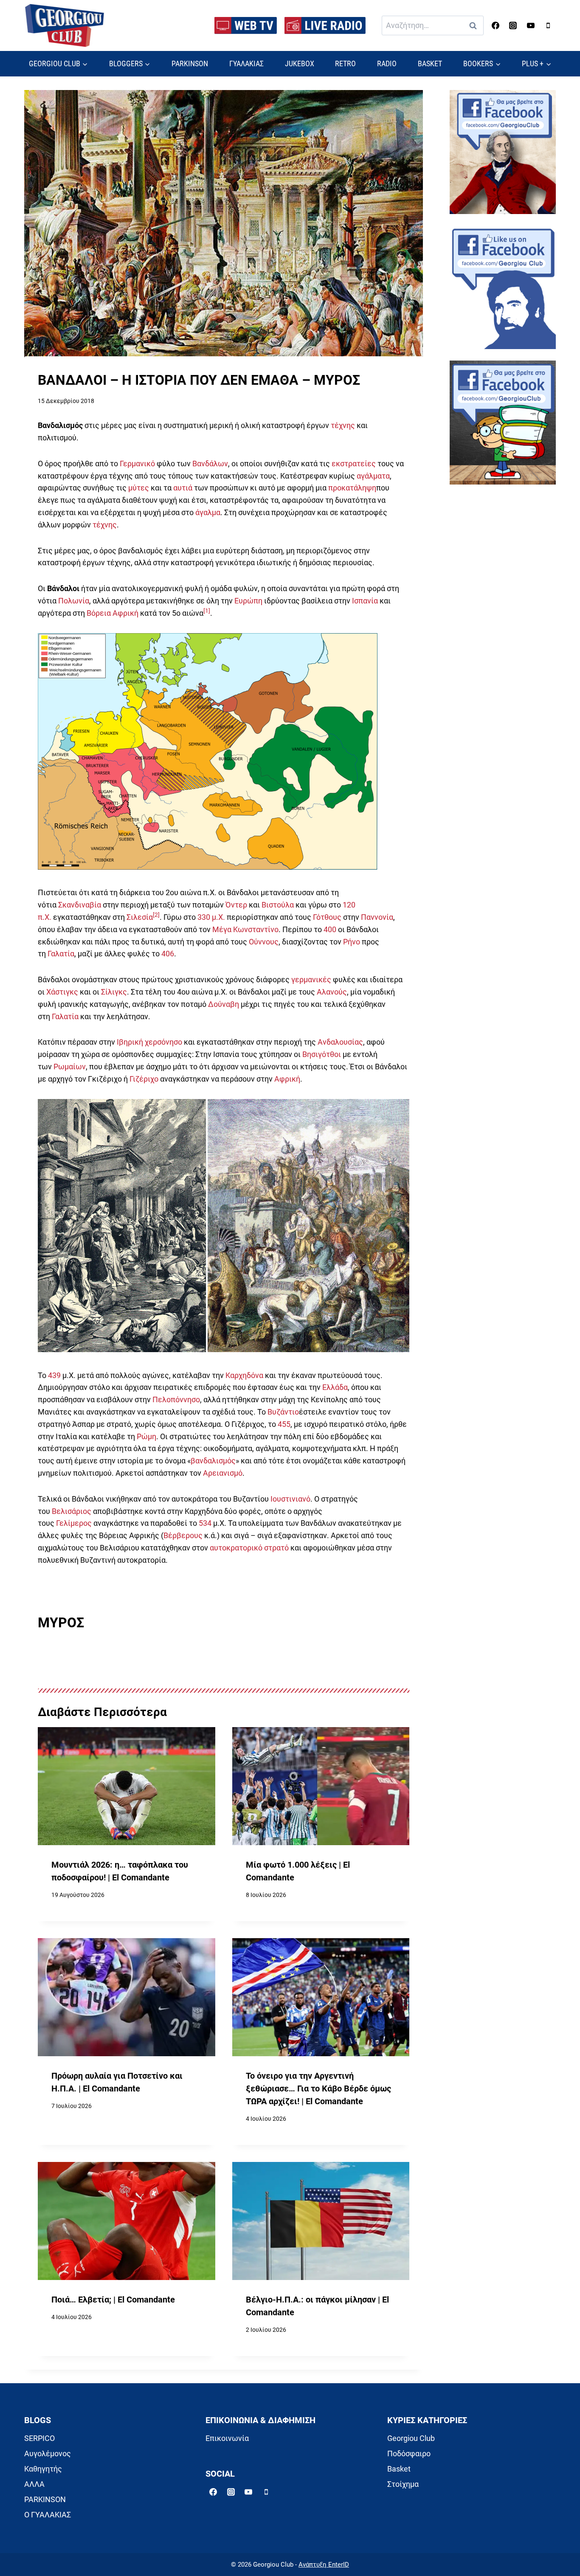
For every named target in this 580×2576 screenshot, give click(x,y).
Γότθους (327, 917)
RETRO (345, 63)
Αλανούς (332, 992)
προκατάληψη (352, 488)
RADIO (387, 63)
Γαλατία (61, 954)
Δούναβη (224, 1004)
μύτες (139, 488)
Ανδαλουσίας (340, 1042)
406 (168, 954)
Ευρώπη (248, 601)
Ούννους (264, 942)
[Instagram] (513, 25)
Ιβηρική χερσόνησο (149, 1042)
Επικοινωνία (227, 2438)
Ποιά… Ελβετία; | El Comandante (113, 2300)
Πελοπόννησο (176, 1399)
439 (54, 1375)
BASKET (430, 63)
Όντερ (236, 905)
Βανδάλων (210, 464)
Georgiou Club (411, 2438)
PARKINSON (190, 63)
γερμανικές (311, 979)
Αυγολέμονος (48, 2453)
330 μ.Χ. (211, 917)
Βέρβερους (183, 1535)
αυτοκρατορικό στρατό (249, 1548)
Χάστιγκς (62, 992)
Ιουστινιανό (290, 1499)
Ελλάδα (335, 1387)
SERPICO (39, 2438)
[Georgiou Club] (65, 26)
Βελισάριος (72, 1511)
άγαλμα (208, 512)
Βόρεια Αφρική (113, 613)
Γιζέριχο (144, 1079)
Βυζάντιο (283, 1412)
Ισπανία (365, 601)
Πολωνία (74, 601)
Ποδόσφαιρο (409, 2453)
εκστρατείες (354, 464)
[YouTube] (531, 25)
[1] (207, 611)
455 (284, 1424)
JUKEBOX (300, 63)
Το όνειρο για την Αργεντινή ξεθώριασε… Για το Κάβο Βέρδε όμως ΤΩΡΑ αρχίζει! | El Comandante (318, 2088)
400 (330, 929)
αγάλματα (373, 476)
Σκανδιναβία (80, 905)
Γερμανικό (137, 464)
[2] (156, 915)
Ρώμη (146, 1436)
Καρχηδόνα (244, 1375)
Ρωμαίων (70, 1067)
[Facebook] (496, 25)
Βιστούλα (278, 905)
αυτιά (183, 488)
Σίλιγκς (114, 992)
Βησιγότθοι (322, 1054)
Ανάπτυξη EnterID (324, 2565)
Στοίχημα (403, 2484)
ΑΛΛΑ (34, 2484)
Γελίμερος (74, 1523)
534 (205, 1523)
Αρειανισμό (223, 1473)
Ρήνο (352, 942)
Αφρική (287, 1079)
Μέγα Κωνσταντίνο (245, 929)
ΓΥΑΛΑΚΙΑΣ (246, 63)
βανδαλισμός (213, 1461)
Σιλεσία (140, 917)
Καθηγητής (43, 2469)
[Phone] (548, 25)
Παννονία (377, 917)
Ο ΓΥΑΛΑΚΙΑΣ (48, 2515)
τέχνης (343, 425)
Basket (399, 2469)
